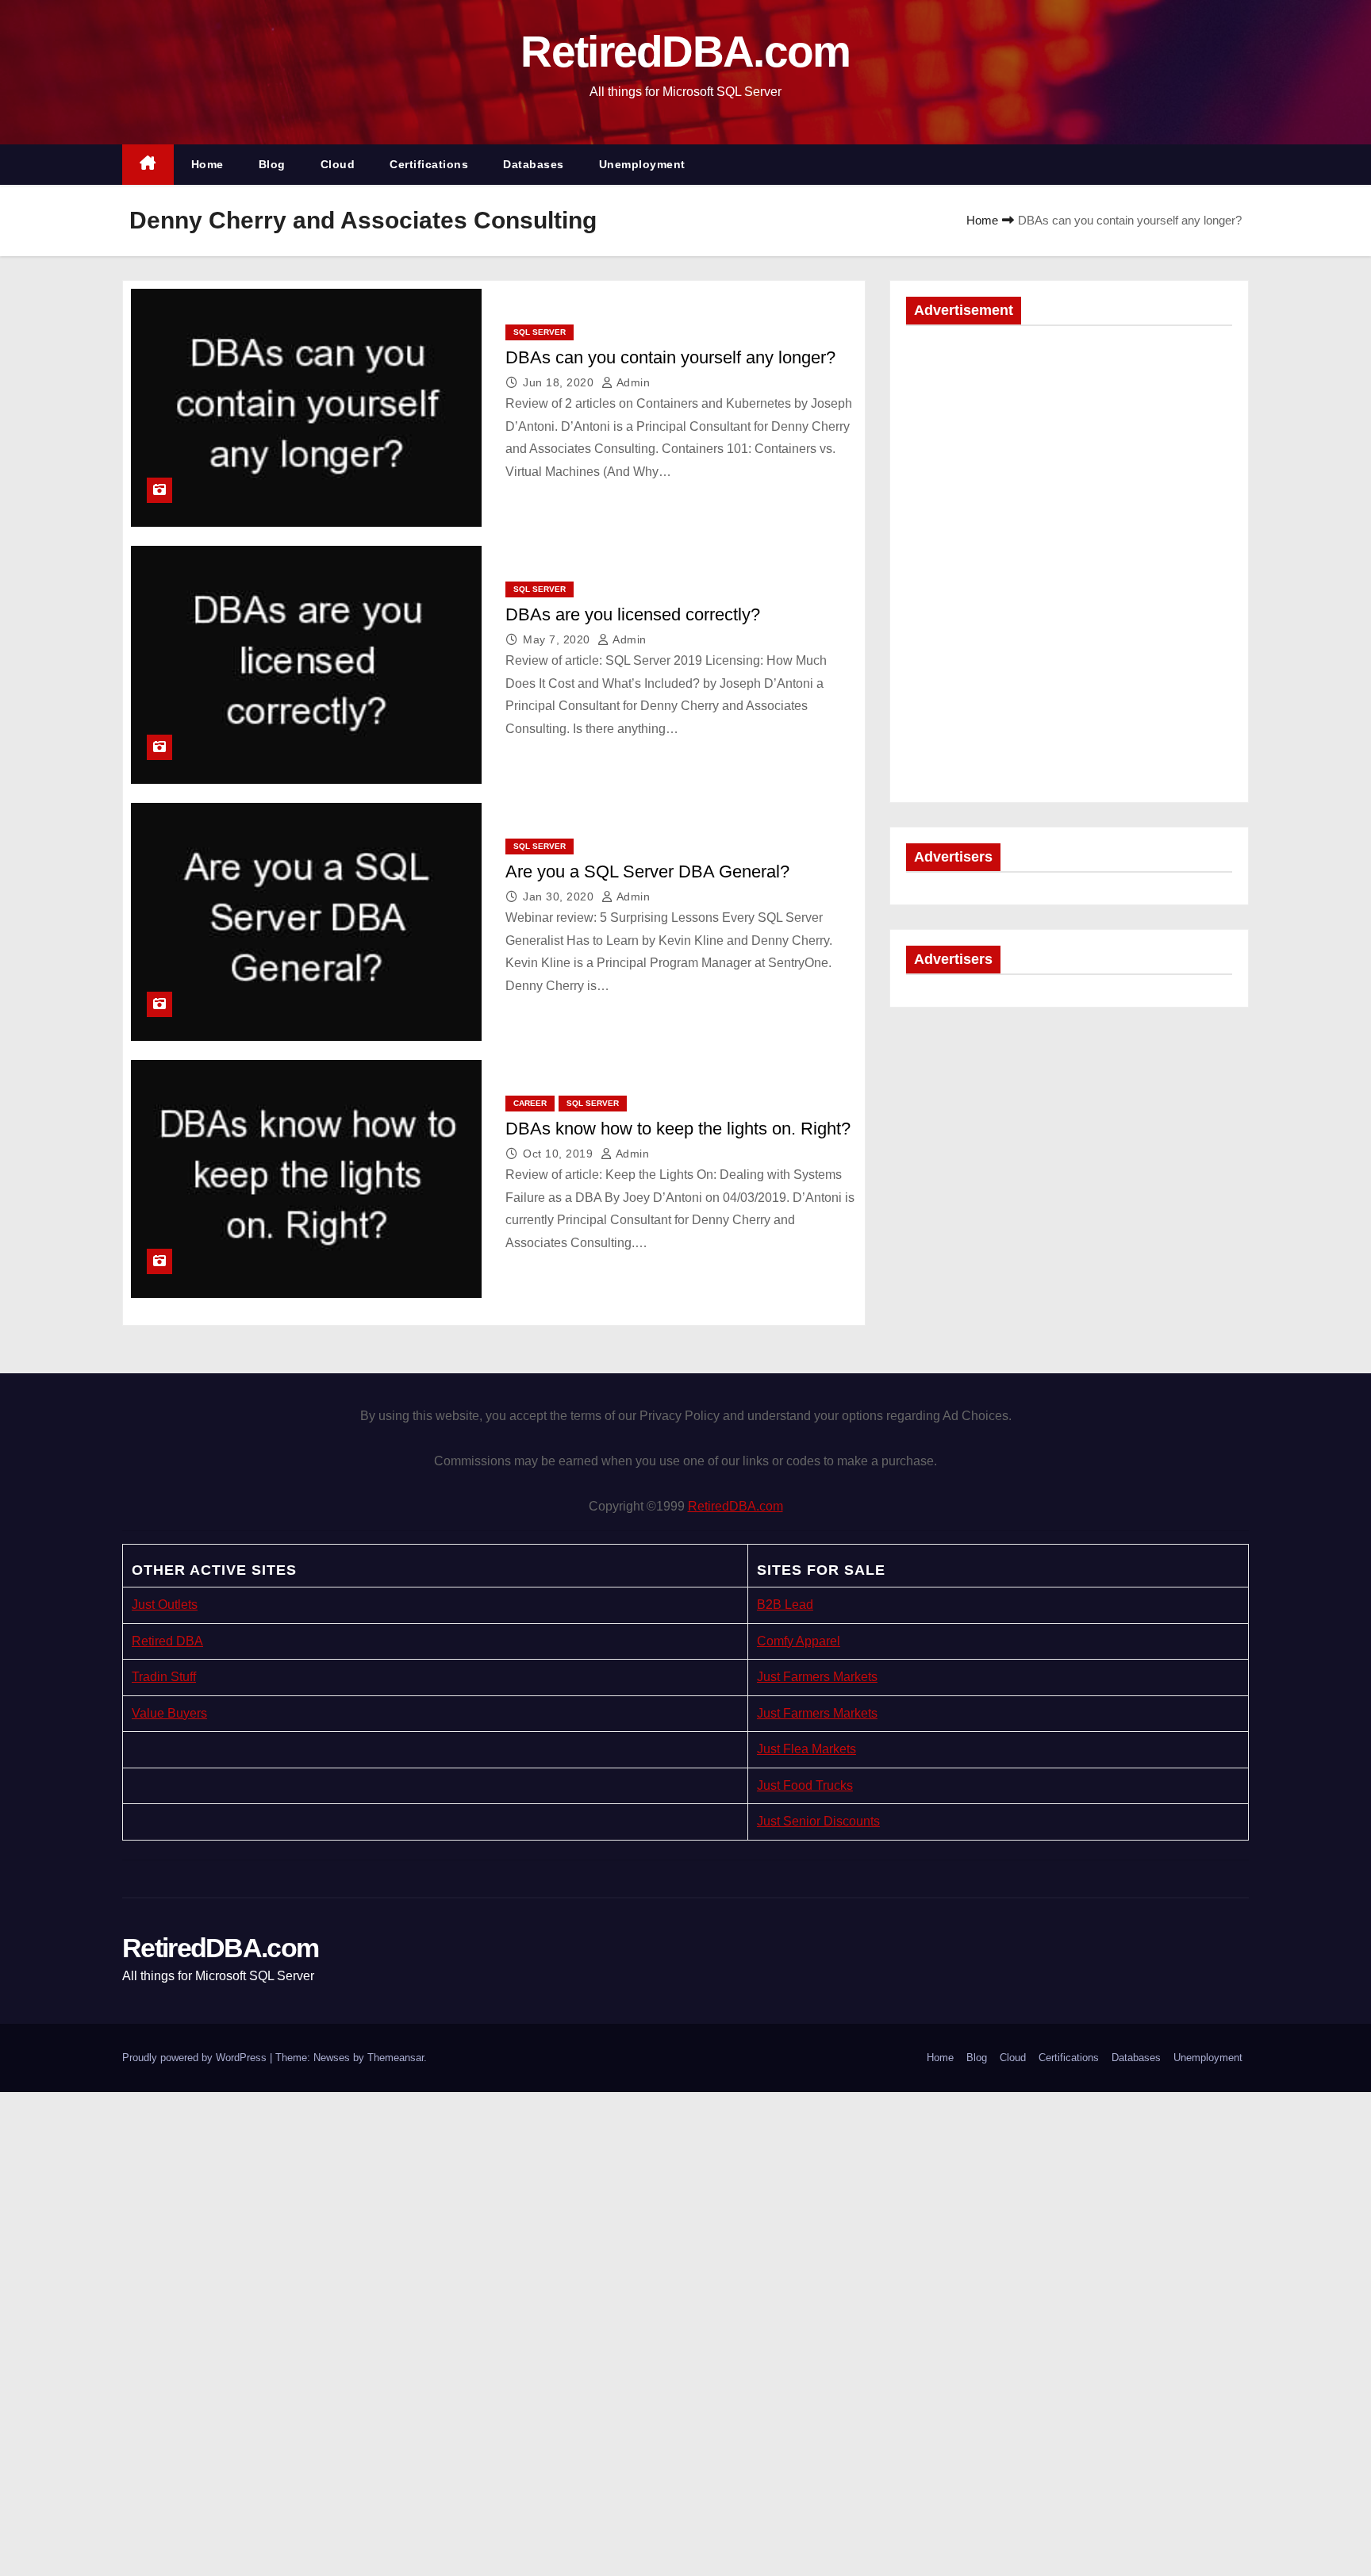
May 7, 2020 (558, 639)
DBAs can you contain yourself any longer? (670, 357)
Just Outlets (165, 1605)
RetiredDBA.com (685, 52)
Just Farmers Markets (817, 1677)
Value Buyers (169, 1713)
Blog (272, 164)
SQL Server (540, 332)
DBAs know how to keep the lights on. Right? (678, 1129)
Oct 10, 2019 (560, 1154)
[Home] (148, 165)
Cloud (338, 164)
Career (530, 1103)
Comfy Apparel (799, 1641)
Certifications (429, 164)
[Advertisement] (1069, 453)
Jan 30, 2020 (560, 896)
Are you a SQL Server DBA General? (647, 871)
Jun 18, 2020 (560, 382)
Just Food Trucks (805, 1785)
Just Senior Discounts (818, 1821)
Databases (534, 164)
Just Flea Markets (806, 1749)
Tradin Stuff (164, 1677)
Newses (332, 2058)
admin (632, 382)
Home (207, 164)
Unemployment (642, 164)
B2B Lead (785, 1605)
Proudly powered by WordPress (196, 2058)
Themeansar (396, 2058)
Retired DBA (167, 1641)
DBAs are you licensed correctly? (633, 614)
